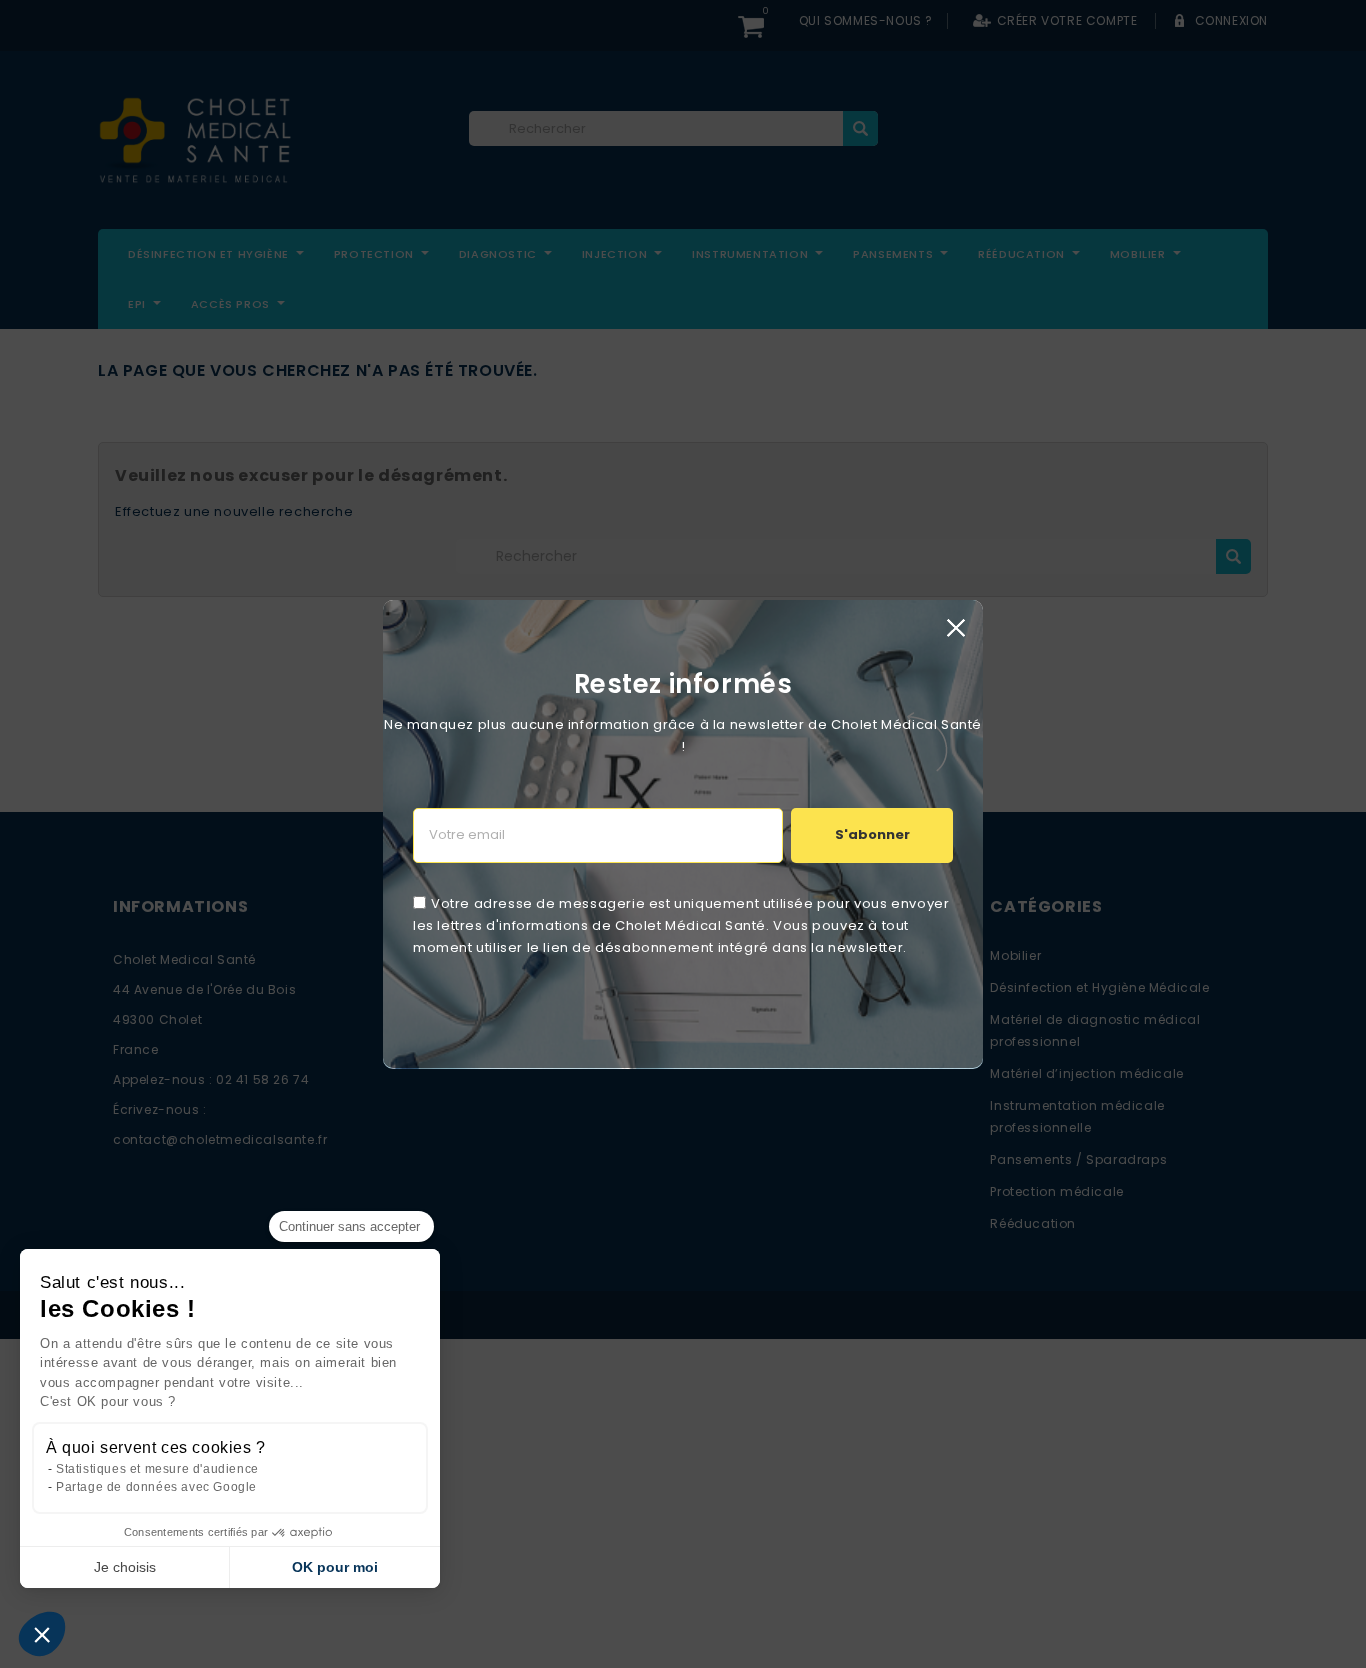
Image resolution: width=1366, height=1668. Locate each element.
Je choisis (125, 1567)
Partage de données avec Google (156, 1487)
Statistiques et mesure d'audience (157, 1469)
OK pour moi (335, 1567)
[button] (42, 1634)
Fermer (955, 627)
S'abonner (872, 834)
